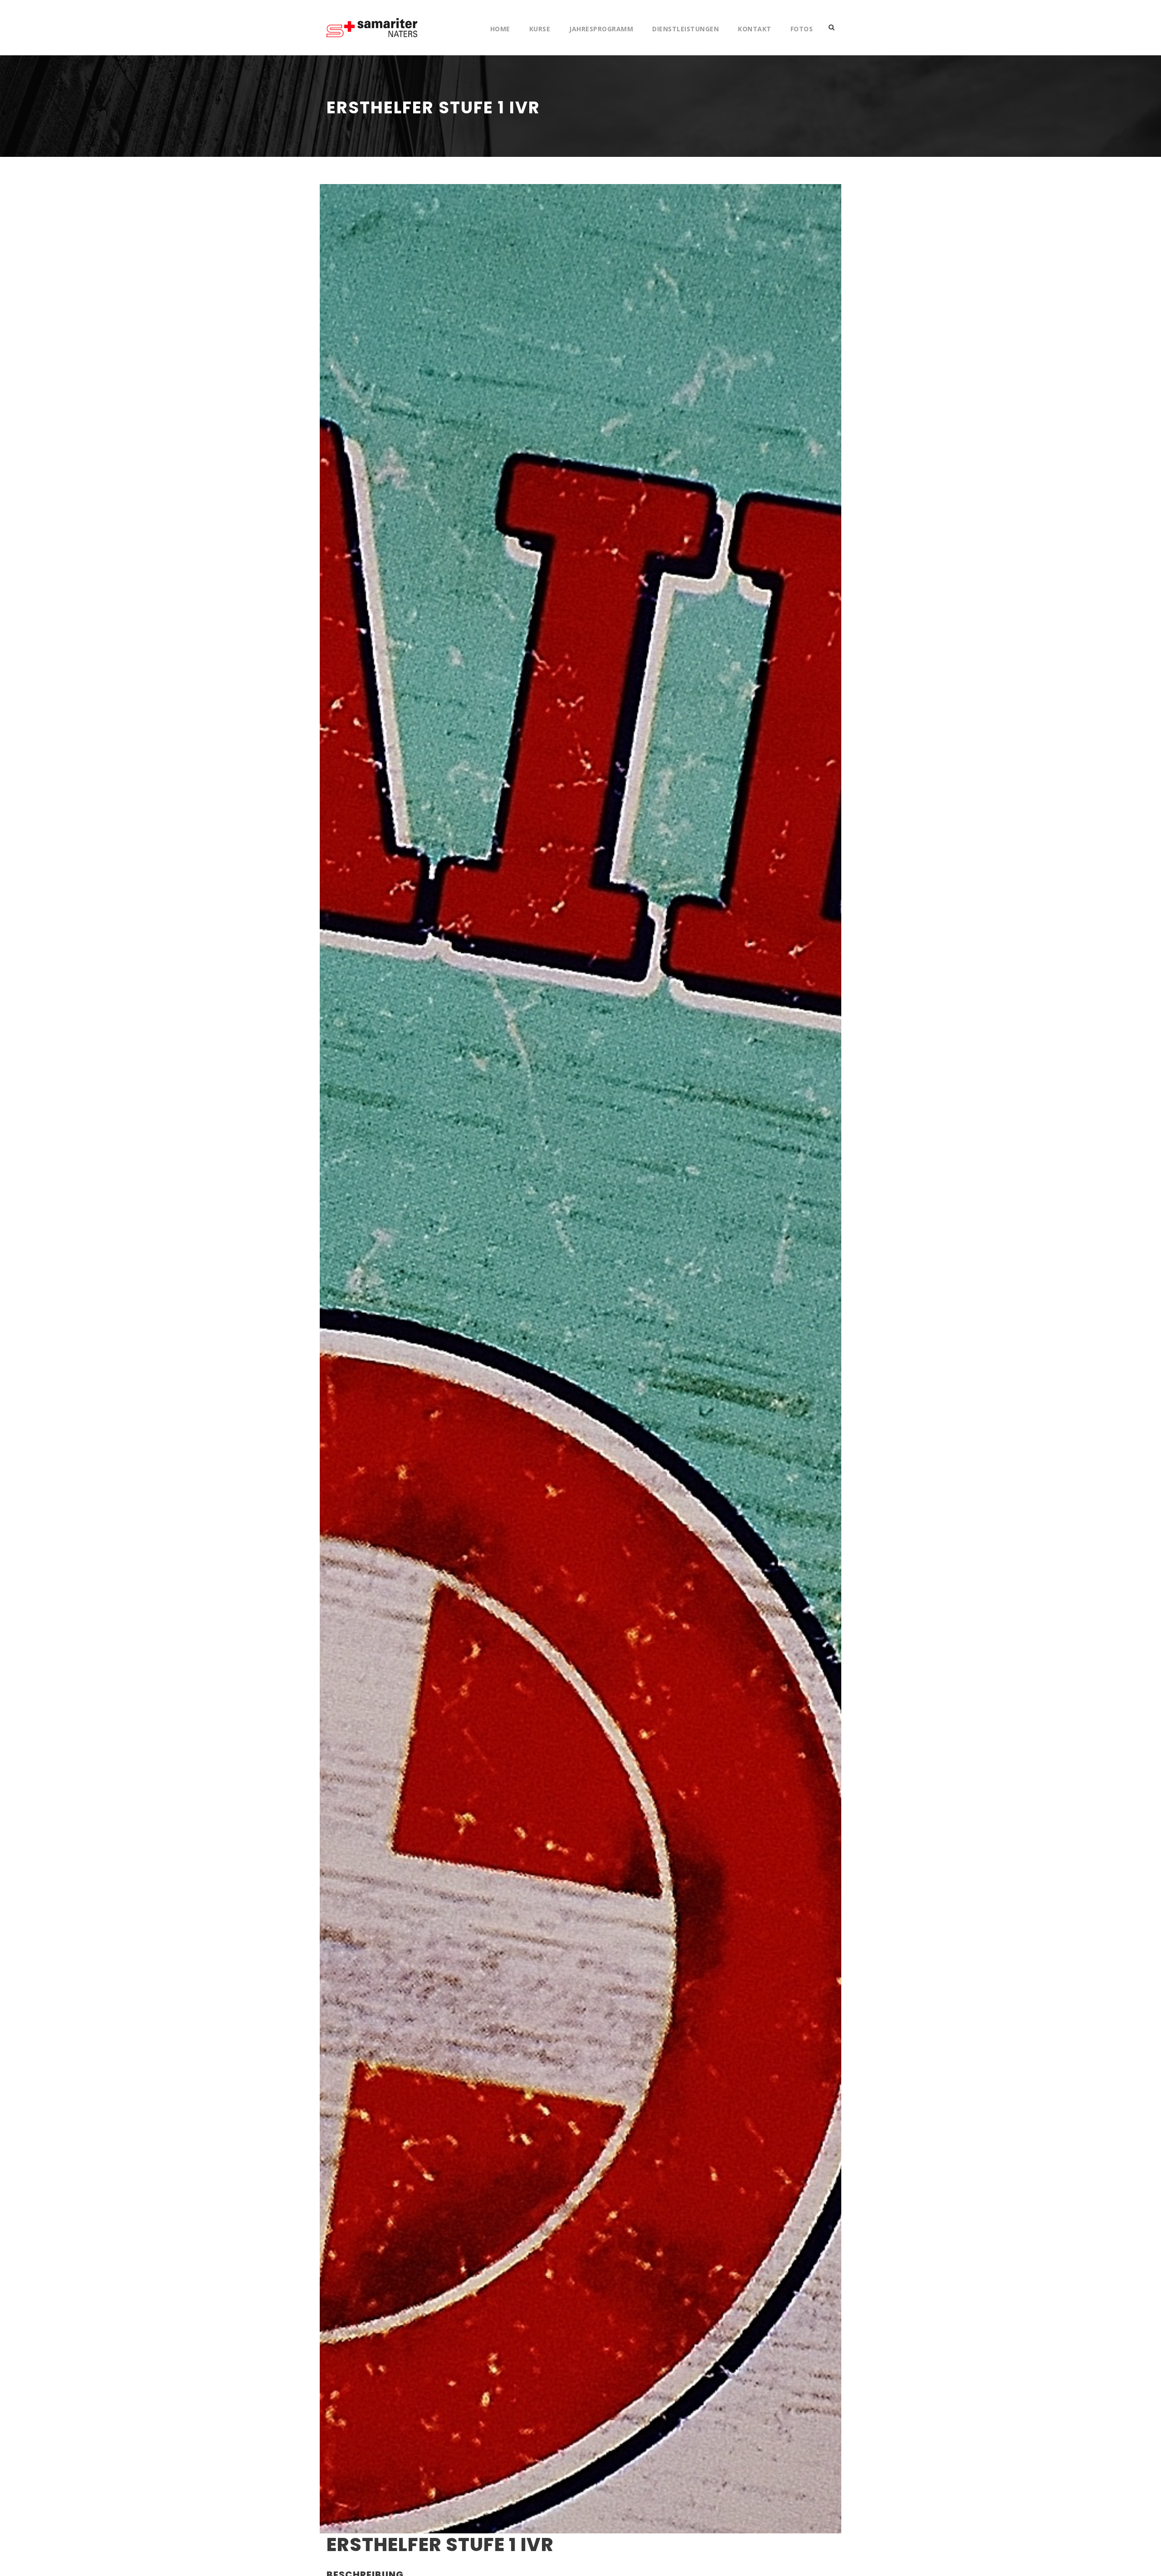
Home (500, 29)
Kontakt (755, 29)
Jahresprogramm (601, 29)
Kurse (540, 29)
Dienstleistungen (685, 29)
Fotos (802, 29)
